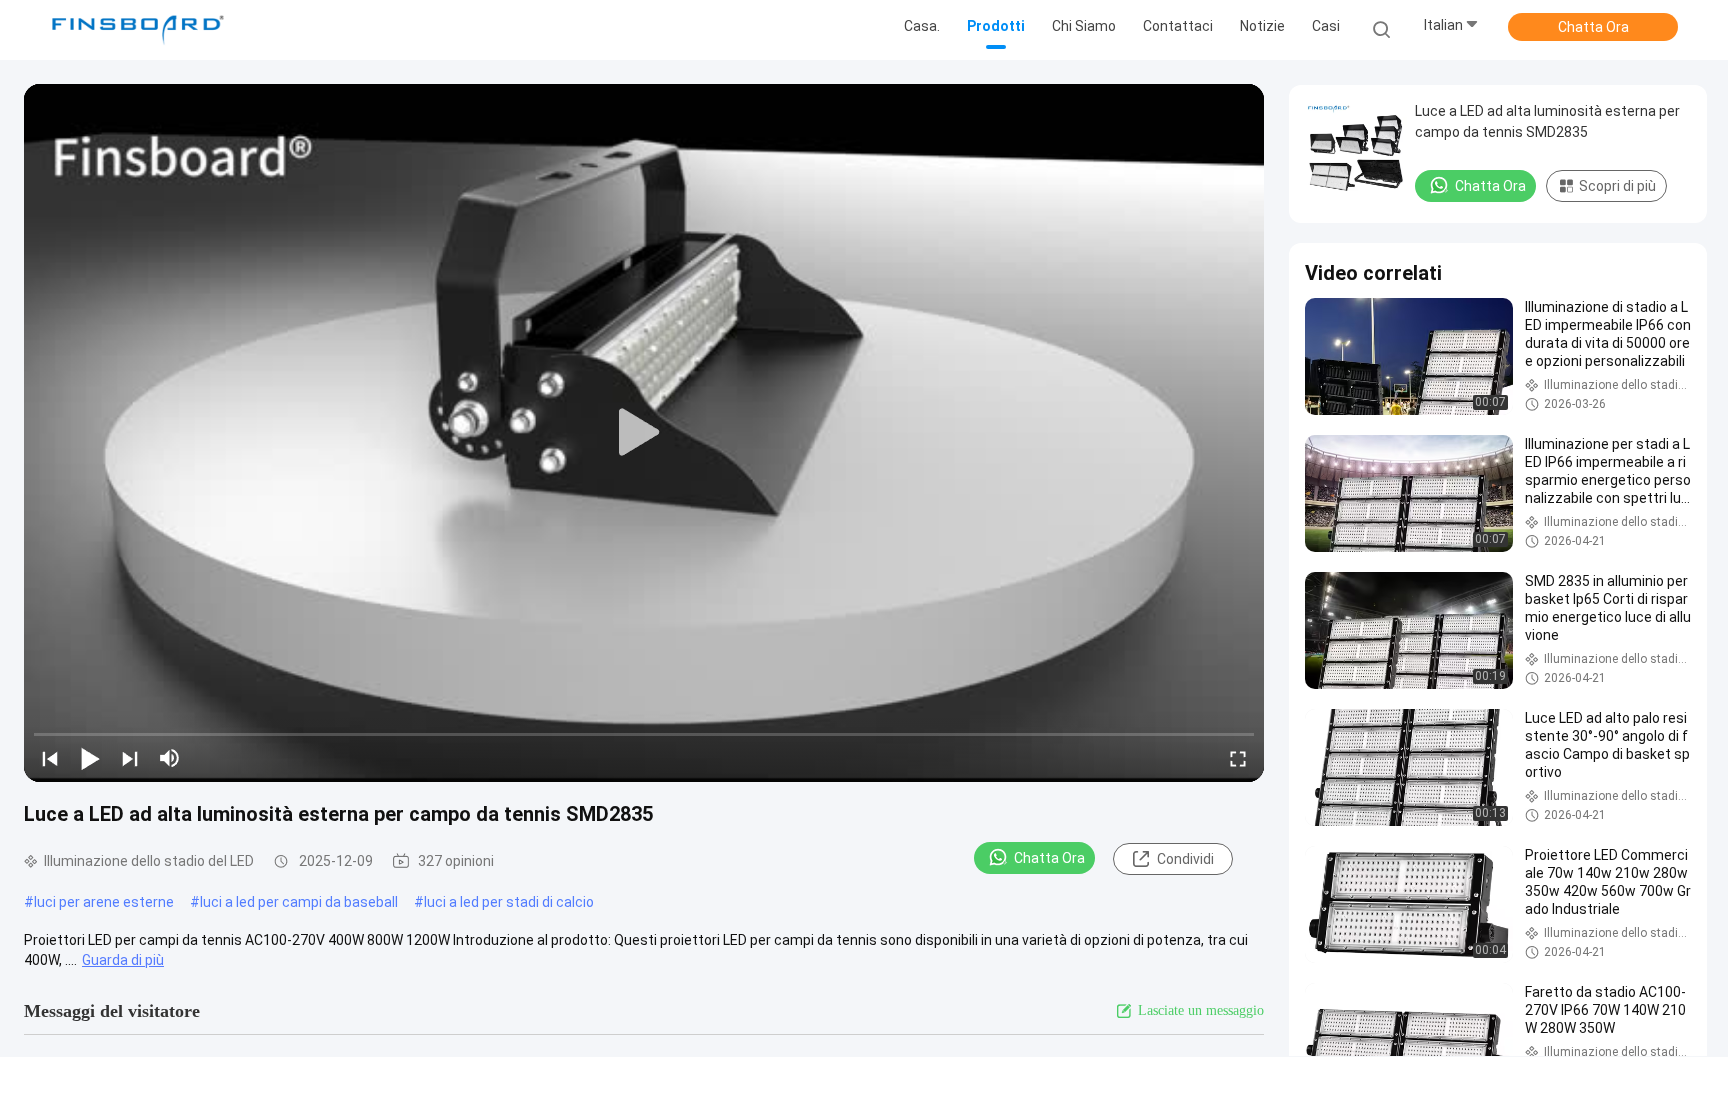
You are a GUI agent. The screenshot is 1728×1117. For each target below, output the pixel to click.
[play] (644, 433)
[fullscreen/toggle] (1238, 758)
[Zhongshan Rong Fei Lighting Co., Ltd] (138, 30)
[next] (130, 758)
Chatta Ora (1593, 27)
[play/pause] (90, 758)
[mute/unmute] (170, 758)
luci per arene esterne (104, 902)
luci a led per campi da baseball (299, 902)
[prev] (50, 758)
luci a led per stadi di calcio (509, 902)
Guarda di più (123, 960)
